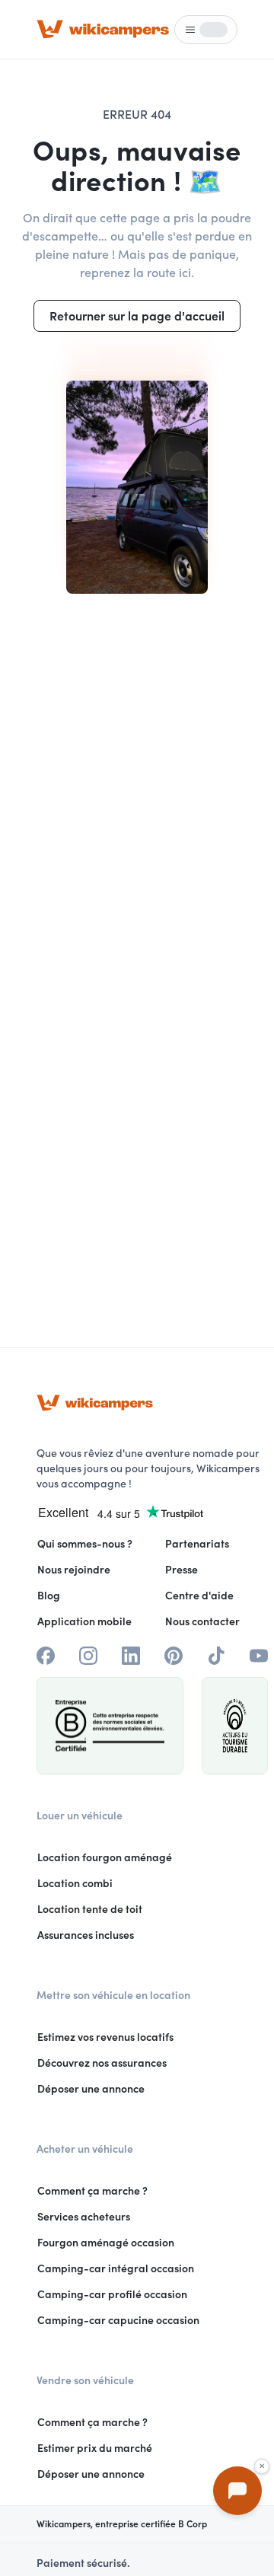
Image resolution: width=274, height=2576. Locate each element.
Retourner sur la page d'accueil (137, 316)
